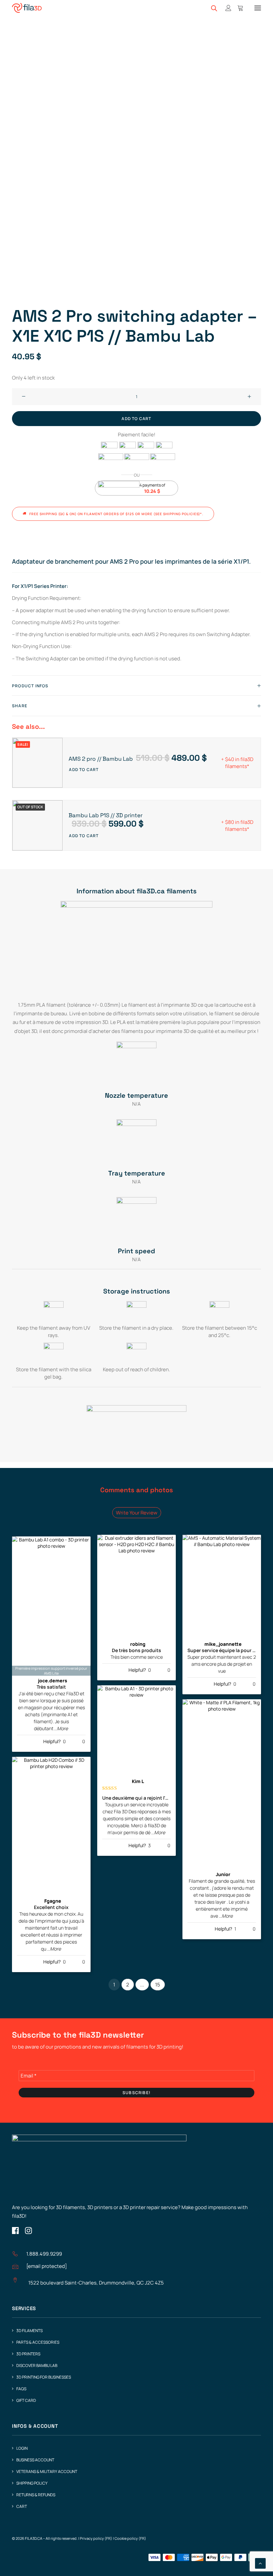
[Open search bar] (214, 8)
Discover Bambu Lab (37, 2365)
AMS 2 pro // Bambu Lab (138, 759)
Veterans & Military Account (47, 2471)
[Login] (225, 8)
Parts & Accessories (38, 2342)
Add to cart (84, 770)
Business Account (35, 2460)
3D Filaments (29, 2331)
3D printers (28, 2354)
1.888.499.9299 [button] (44, 2254)
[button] (258, 8)
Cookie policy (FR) (130, 2538)
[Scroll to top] (260, 2563)
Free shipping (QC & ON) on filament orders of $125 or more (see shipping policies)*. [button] (116, 514)
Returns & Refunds (36, 2495)
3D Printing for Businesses (44, 2377)
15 (158, 1985)
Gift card (26, 2400)
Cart (22, 2506)
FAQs (21, 2389)
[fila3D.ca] (27, 8)
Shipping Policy (32, 2483)
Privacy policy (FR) (96, 2538)
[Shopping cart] (237, 8)
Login (22, 2448)
